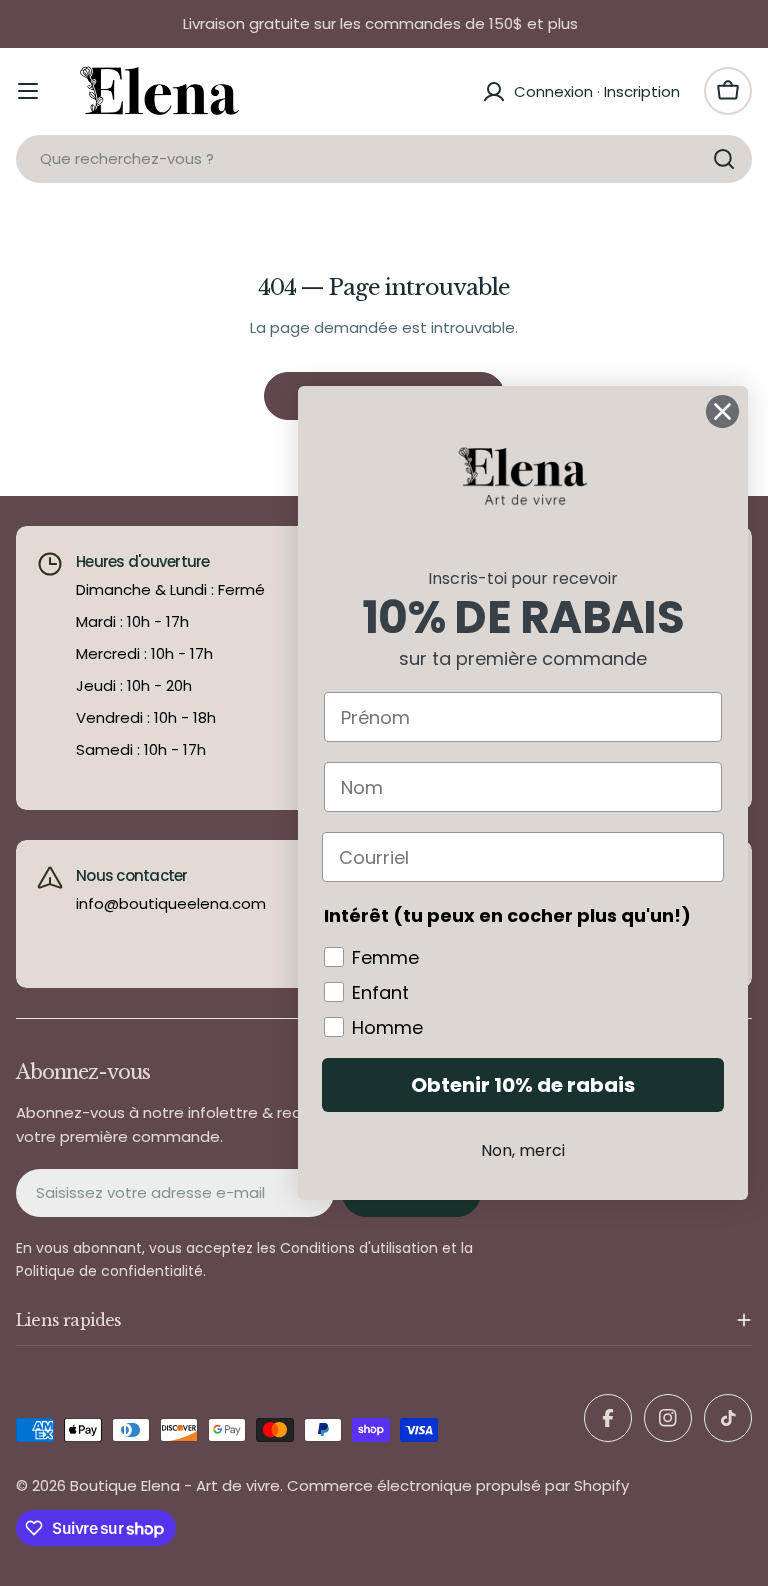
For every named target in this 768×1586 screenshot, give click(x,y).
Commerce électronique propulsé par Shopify (458, 1485)
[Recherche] (724, 159)
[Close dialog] (722, 411)
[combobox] (384, 159)
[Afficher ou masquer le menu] (28, 91)
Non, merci (523, 1150)
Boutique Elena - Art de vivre (175, 1485)
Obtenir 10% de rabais (523, 1085)
